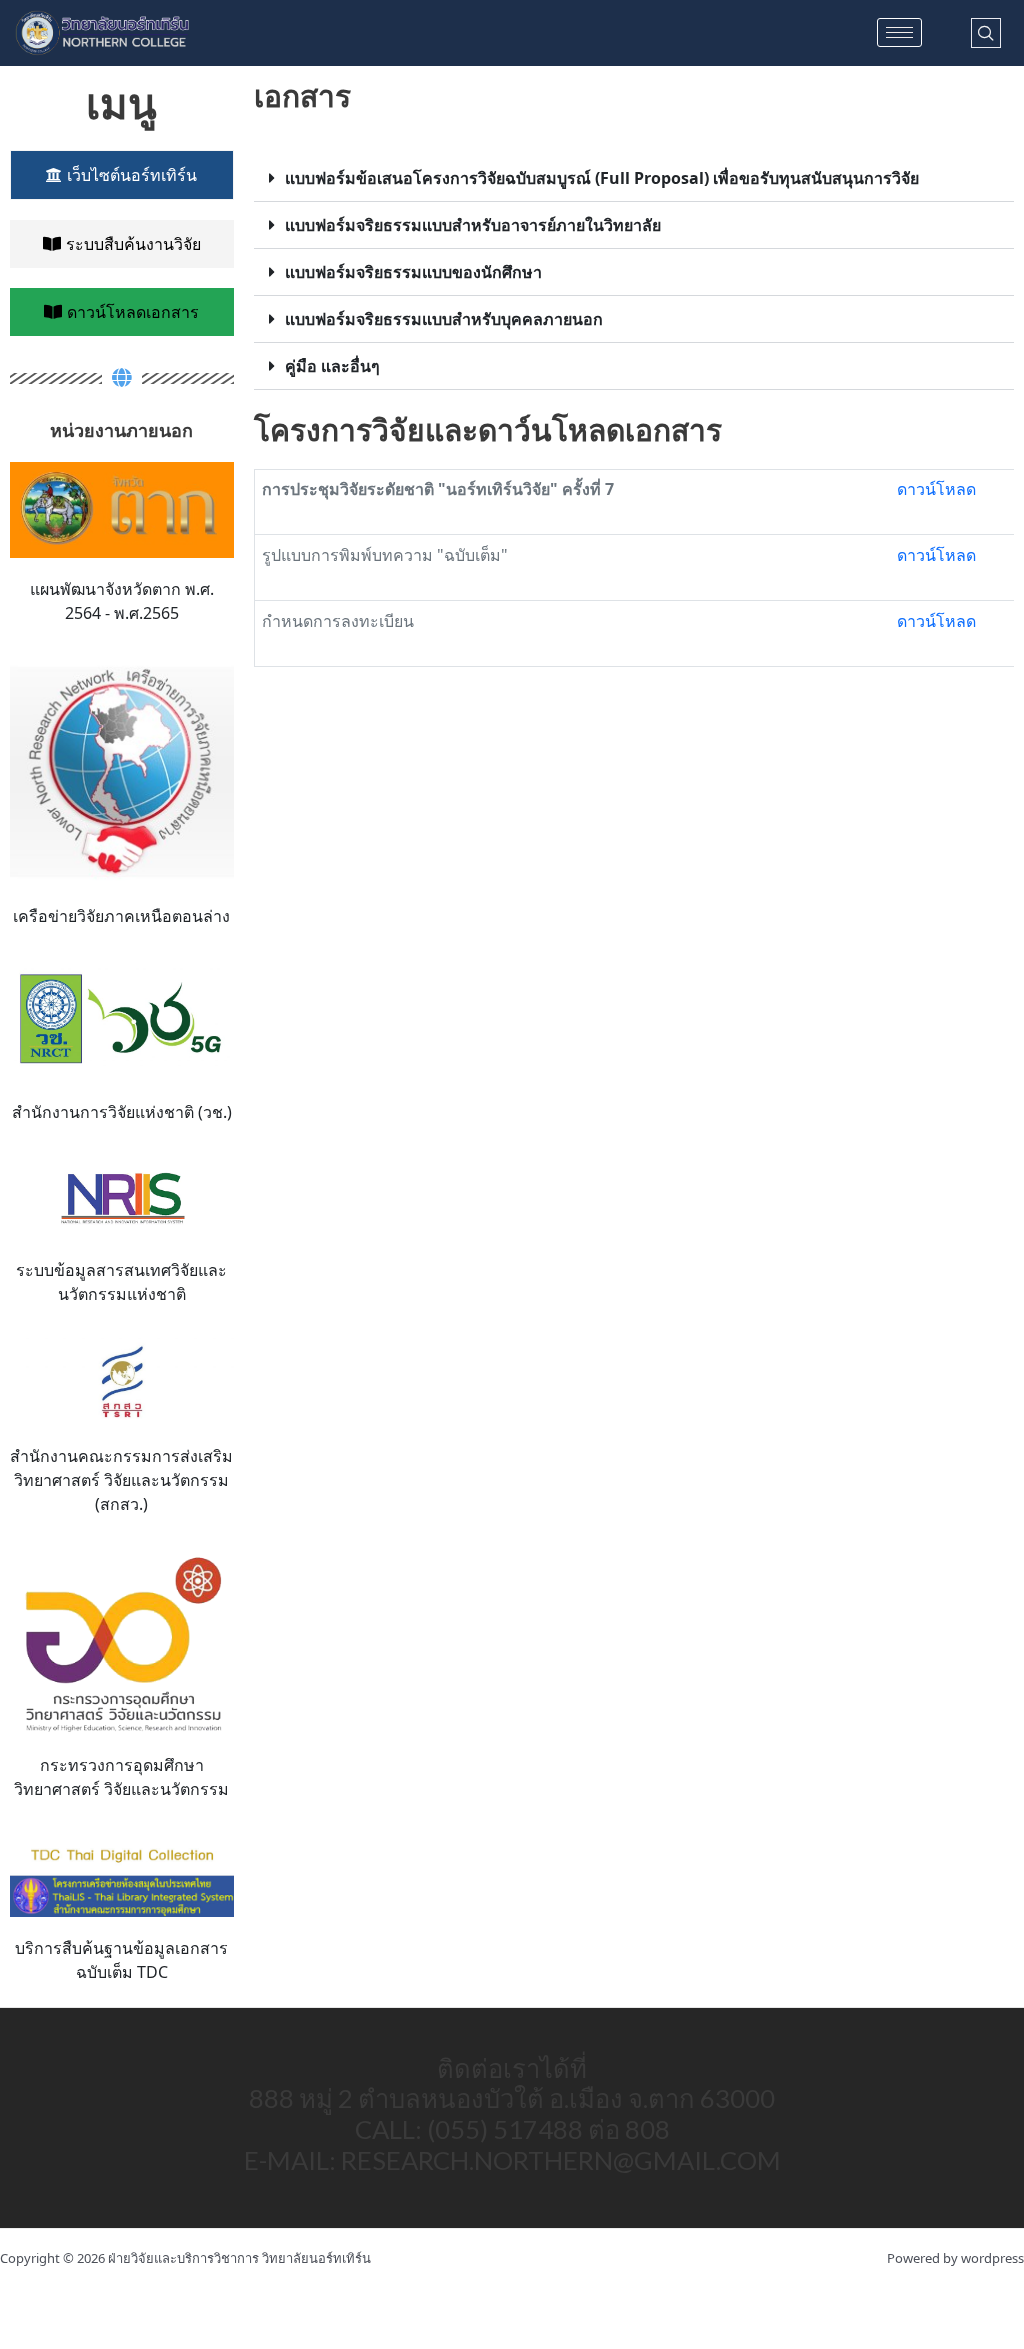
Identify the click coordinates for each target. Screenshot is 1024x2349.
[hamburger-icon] (899, 32)
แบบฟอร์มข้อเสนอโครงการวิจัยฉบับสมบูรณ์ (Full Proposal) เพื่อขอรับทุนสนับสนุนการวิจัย (602, 178)
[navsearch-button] (986, 33)
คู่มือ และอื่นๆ (332, 366)
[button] (634, 178)
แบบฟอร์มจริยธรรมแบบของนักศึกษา (413, 272)
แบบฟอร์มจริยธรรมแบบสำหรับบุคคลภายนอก (444, 319)
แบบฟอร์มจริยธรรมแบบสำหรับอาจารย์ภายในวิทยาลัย (473, 225)
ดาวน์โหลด (936, 489)
